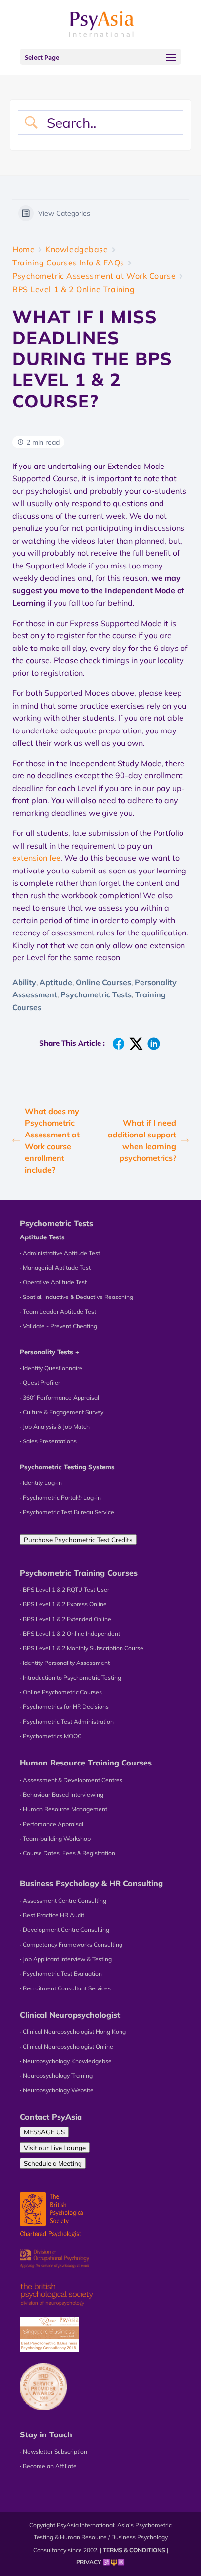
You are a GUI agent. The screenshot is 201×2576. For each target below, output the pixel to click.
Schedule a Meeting (53, 2163)
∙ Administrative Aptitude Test (60, 1253)
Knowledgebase (77, 249)
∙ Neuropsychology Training (56, 2076)
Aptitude (56, 982)
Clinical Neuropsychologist (70, 2015)
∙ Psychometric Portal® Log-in (60, 1497)
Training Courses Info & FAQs (68, 263)
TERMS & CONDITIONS (134, 2550)
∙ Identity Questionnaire (51, 1368)
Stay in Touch (46, 2434)
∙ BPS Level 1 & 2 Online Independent (70, 1633)
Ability (24, 982)
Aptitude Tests (42, 1237)
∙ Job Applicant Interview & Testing (66, 1959)
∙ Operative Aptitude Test (53, 1282)
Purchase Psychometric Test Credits (78, 1540)
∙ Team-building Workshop (55, 1838)
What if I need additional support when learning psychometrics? (142, 1140)
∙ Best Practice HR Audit (52, 1915)
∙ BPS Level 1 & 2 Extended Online (66, 1619)
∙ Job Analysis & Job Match (55, 1427)
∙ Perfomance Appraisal (52, 1824)
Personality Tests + (50, 1352)
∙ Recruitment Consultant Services (65, 1988)
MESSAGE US (44, 2132)
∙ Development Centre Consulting (65, 1930)
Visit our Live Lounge (55, 2148)
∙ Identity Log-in (41, 1483)
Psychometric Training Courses (79, 1573)
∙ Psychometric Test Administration (67, 1721)
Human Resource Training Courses (86, 1763)
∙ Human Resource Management (64, 1809)
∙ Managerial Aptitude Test (55, 1268)
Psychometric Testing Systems (67, 1467)
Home (23, 249)
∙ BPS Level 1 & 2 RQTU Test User (65, 1590)
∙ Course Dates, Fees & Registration (68, 1853)
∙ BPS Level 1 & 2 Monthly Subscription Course (82, 1648)
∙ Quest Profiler (40, 1383)
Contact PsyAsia (51, 2117)
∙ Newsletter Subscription (54, 2451)
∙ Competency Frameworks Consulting (71, 1944)
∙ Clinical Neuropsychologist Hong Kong (73, 2032)
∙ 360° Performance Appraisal (60, 1397)
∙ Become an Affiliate (48, 2466)
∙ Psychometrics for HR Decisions (64, 1707)
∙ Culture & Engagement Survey (62, 1412)
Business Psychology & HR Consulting (91, 1883)
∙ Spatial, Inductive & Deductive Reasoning (77, 1297)
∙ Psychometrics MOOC (51, 1736)
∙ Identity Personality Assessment (65, 1663)
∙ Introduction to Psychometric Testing (70, 1677)
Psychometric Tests (96, 994)
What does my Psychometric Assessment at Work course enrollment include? (52, 1140)
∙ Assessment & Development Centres (71, 1780)
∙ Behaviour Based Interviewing (62, 1795)
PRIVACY (89, 2562)
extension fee (36, 858)
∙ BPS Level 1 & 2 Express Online (63, 1604)
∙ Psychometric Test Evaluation (61, 1974)
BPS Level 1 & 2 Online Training (73, 289)
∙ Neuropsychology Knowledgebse (66, 2061)
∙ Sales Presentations (48, 1441)
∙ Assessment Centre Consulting (63, 1900)
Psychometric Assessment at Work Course (94, 276)
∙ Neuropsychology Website (57, 2090)
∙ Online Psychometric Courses (61, 1692)
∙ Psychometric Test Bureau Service (67, 1512)
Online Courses (103, 982)
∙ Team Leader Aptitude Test (58, 1311)
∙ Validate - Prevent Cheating (59, 1326)
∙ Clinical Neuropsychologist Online (67, 2046)
